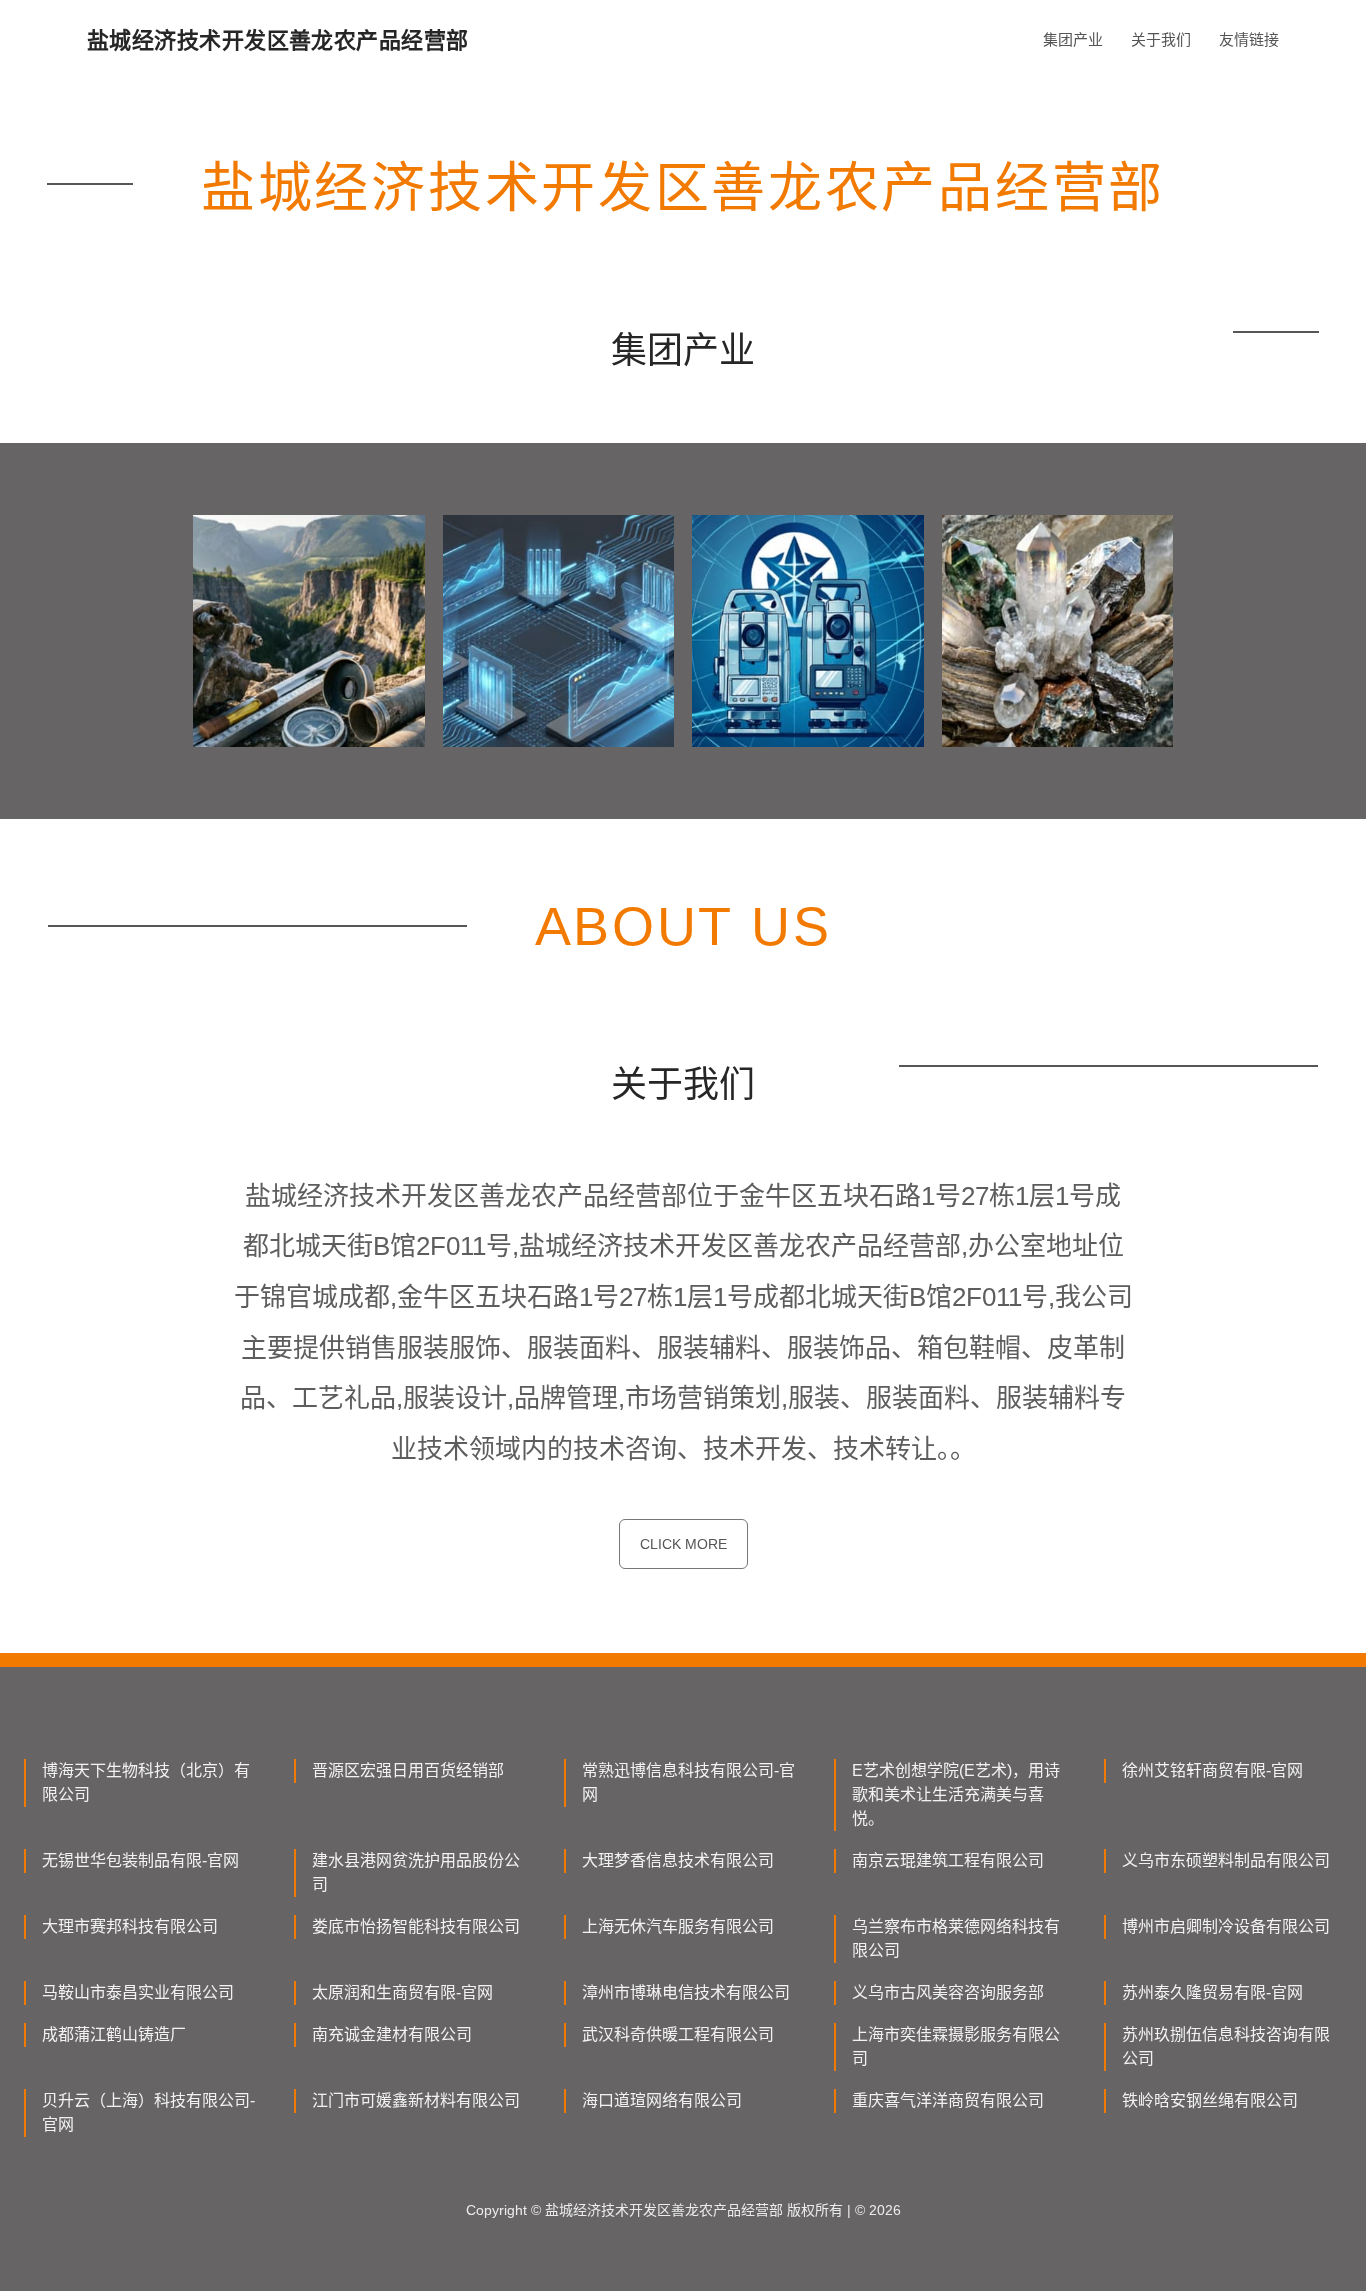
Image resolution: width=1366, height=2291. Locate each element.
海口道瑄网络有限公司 (662, 2100)
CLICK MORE (683, 1544)
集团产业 (1073, 39)
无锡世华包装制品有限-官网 (140, 1860)
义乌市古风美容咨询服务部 (948, 1992)
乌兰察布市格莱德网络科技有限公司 (956, 1938)
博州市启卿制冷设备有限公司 (1226, 1926)
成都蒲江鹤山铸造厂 (114, 2034)
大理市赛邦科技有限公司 (130, 1926)
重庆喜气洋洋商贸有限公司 (948, 2100)
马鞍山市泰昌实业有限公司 (138, 1992)
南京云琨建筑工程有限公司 (948, 1860)
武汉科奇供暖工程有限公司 (678, 2034)
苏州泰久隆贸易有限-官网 (1212, 1992)
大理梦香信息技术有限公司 (678, 1860)
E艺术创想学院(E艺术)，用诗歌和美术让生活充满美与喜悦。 (956, 1794)
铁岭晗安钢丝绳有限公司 (1210, 2100)
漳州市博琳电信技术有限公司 (686, 1992)
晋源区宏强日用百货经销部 (408, 1770)
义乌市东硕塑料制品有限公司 (1226, 1860)
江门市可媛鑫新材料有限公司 (416, 2100)
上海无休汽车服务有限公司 (678, 1926)
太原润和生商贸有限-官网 (402, 1992)
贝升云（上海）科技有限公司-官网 (148, 2112)
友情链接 (1249, 39)
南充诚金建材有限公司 (392, 2034)
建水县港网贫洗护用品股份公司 (416, 1872)
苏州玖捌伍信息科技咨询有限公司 (1226, 2046)
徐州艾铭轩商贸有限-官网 (1212, 1770)
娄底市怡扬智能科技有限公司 (416, 1926)
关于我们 (1161, 39)
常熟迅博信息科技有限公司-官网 (688, 1782)
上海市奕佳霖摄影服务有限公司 (956, 2046)
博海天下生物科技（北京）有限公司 (146, 1782)
